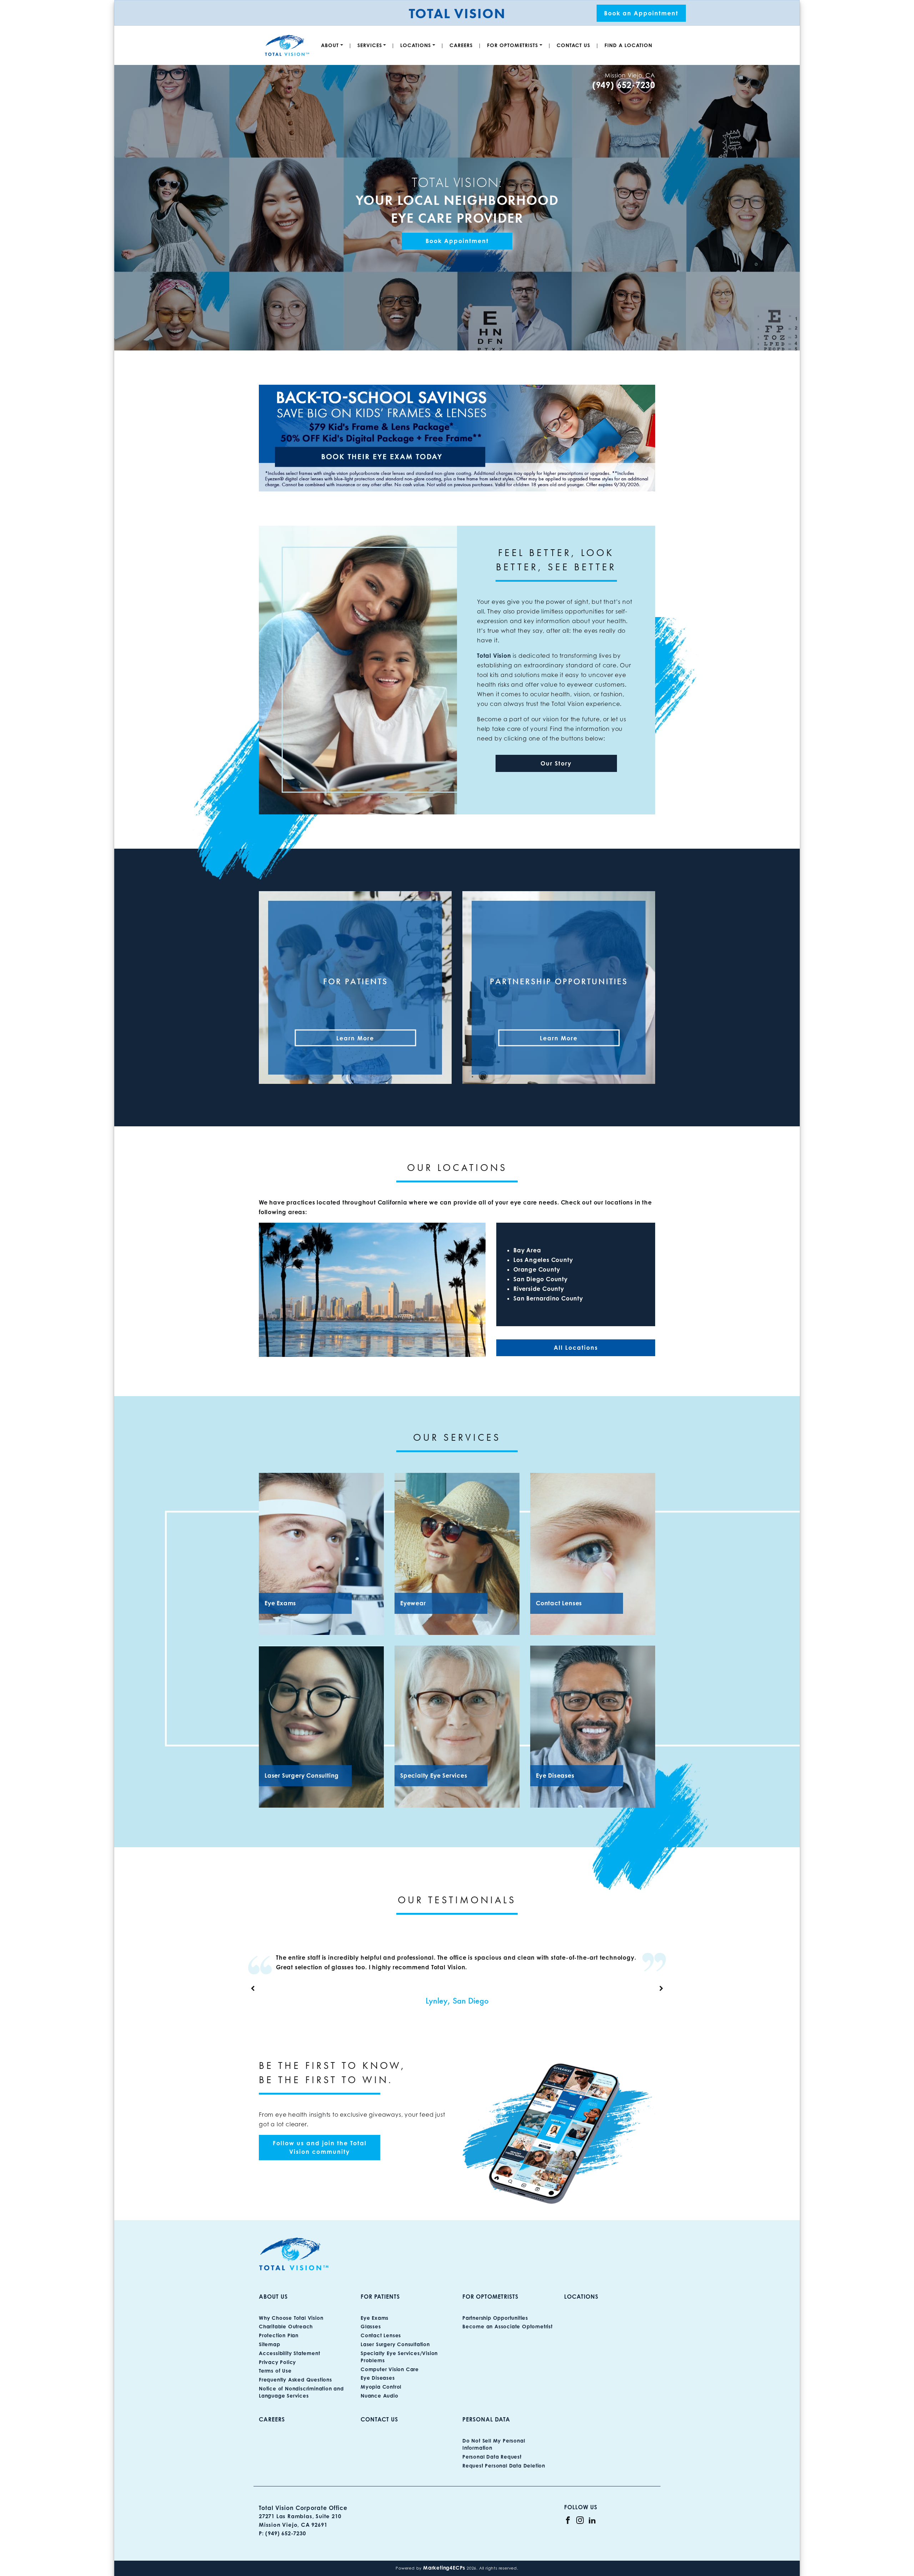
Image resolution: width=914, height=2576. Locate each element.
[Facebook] (568, 2520)
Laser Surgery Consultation (395, 2344)
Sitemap (270, 2344)
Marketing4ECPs (444, 2568)
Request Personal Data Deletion (504, 2466)
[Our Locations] (457, 438)
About (330, 45)
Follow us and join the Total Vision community (320, 2147)
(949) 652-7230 (624, 85)
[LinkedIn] (592, 2520)
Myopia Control (381, 2387)
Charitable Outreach (286, 2326)
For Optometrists (513, 45)
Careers (461, 45)
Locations (416, 45)
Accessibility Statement (289, 2353)
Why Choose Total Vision (291, 2318)
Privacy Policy (277, 2362)
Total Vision (494, 656)
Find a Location (628, 45)
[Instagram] (580, 2520)
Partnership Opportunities (495, 2318)
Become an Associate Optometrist (508, 2326)
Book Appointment (457, 241)
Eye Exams (375, 2318)
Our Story (556, 763)
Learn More (355, 1038)
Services (370, 45)
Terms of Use (275, 2371)
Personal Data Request (492, 2457)
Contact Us (573, 45)
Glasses (371, 2326)
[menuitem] (332, 45)
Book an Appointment (641, 13)
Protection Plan (279, 2335)
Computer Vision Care (390, 2369)
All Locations (576, 1348)
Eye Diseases (378, 2378)
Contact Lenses (381, 2335)
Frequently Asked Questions (295, 2380)
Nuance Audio (380, 2396)
